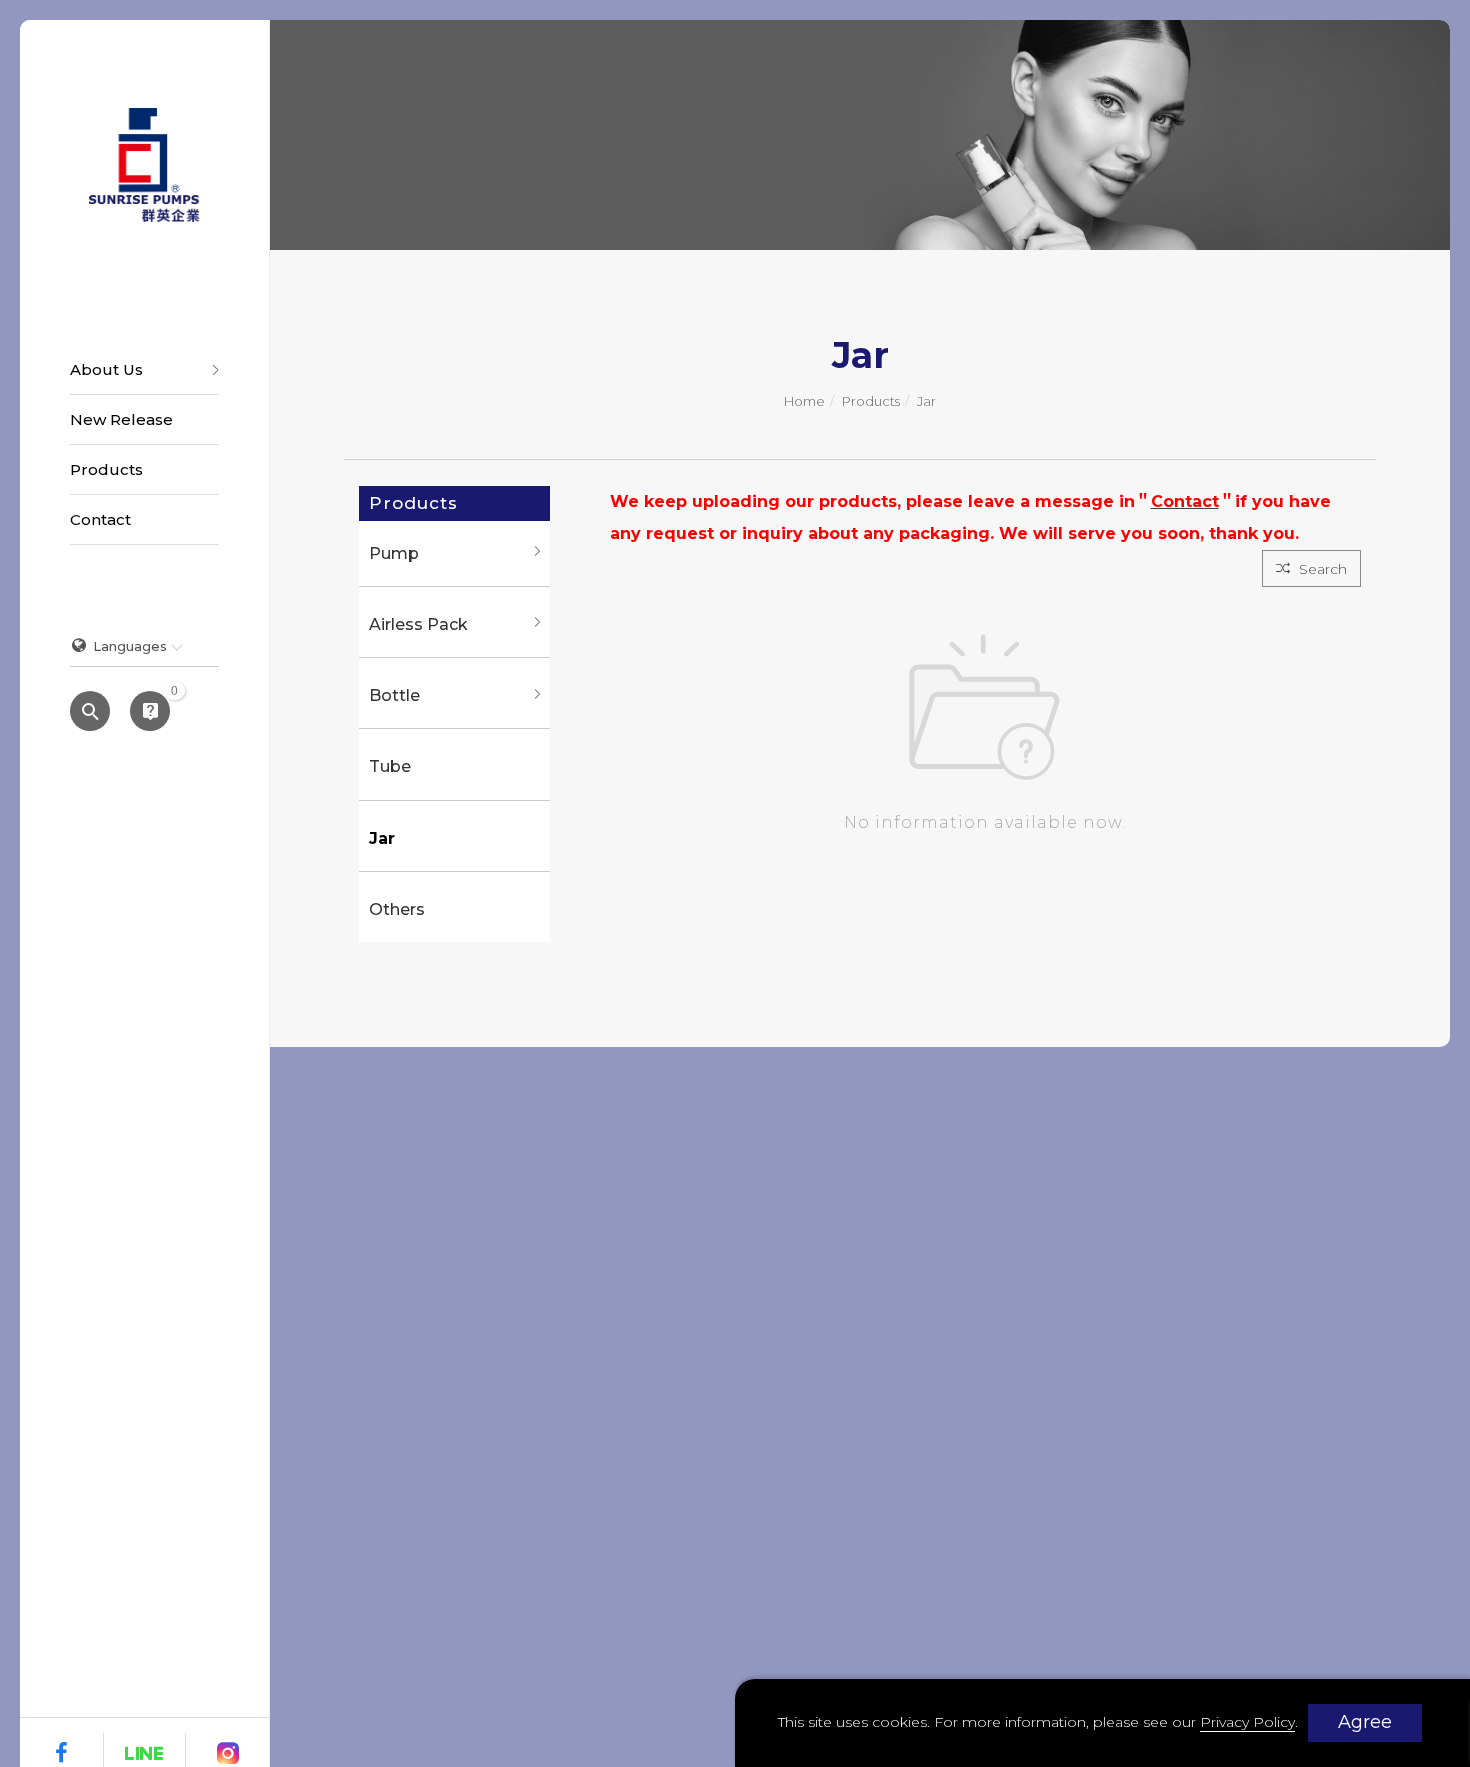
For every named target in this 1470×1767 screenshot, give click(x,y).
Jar (926, 401)
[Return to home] (144, 164)
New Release (121, 419)
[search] (90, 713)
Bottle (394, 695)
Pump (394, 553)
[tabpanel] (860, 135)
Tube (390, 766)
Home (804, 401)
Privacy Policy (1247, 1722)
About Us (106, 369)
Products (106, 469)
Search (1321, 569)
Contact (100, 519)
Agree (1365, 1722)
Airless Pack (418, 624)
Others (397, 909)
